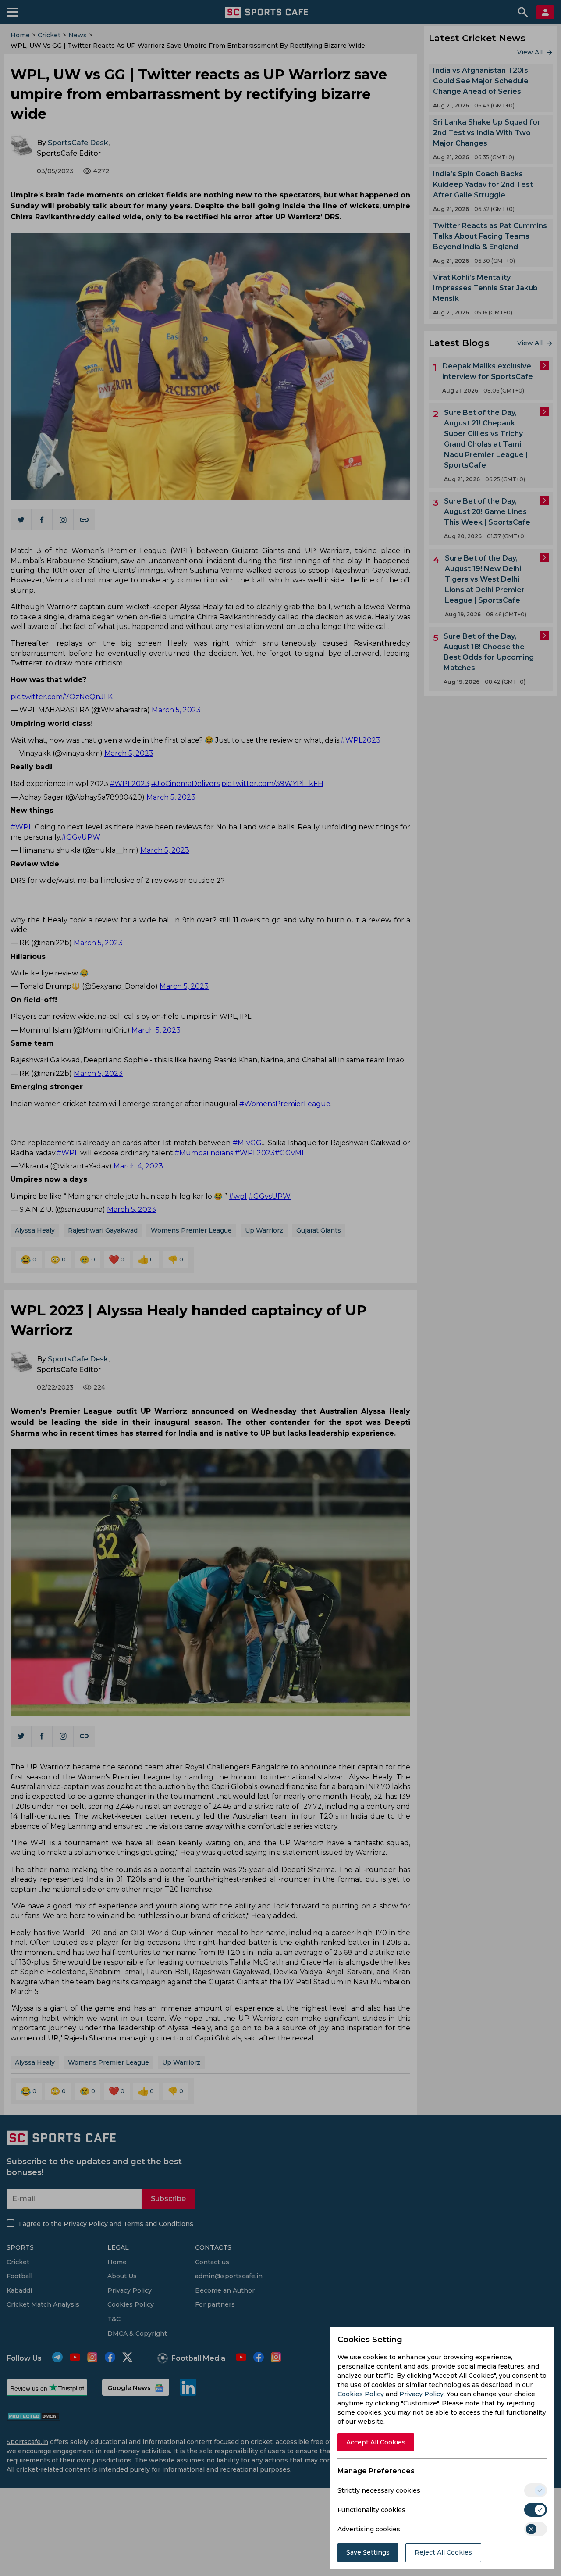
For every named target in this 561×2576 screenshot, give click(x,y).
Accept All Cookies (376, 2442)
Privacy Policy (421, 2394)
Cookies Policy (361, 2394)
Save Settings (368, 2552)
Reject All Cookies (443, 2552)
